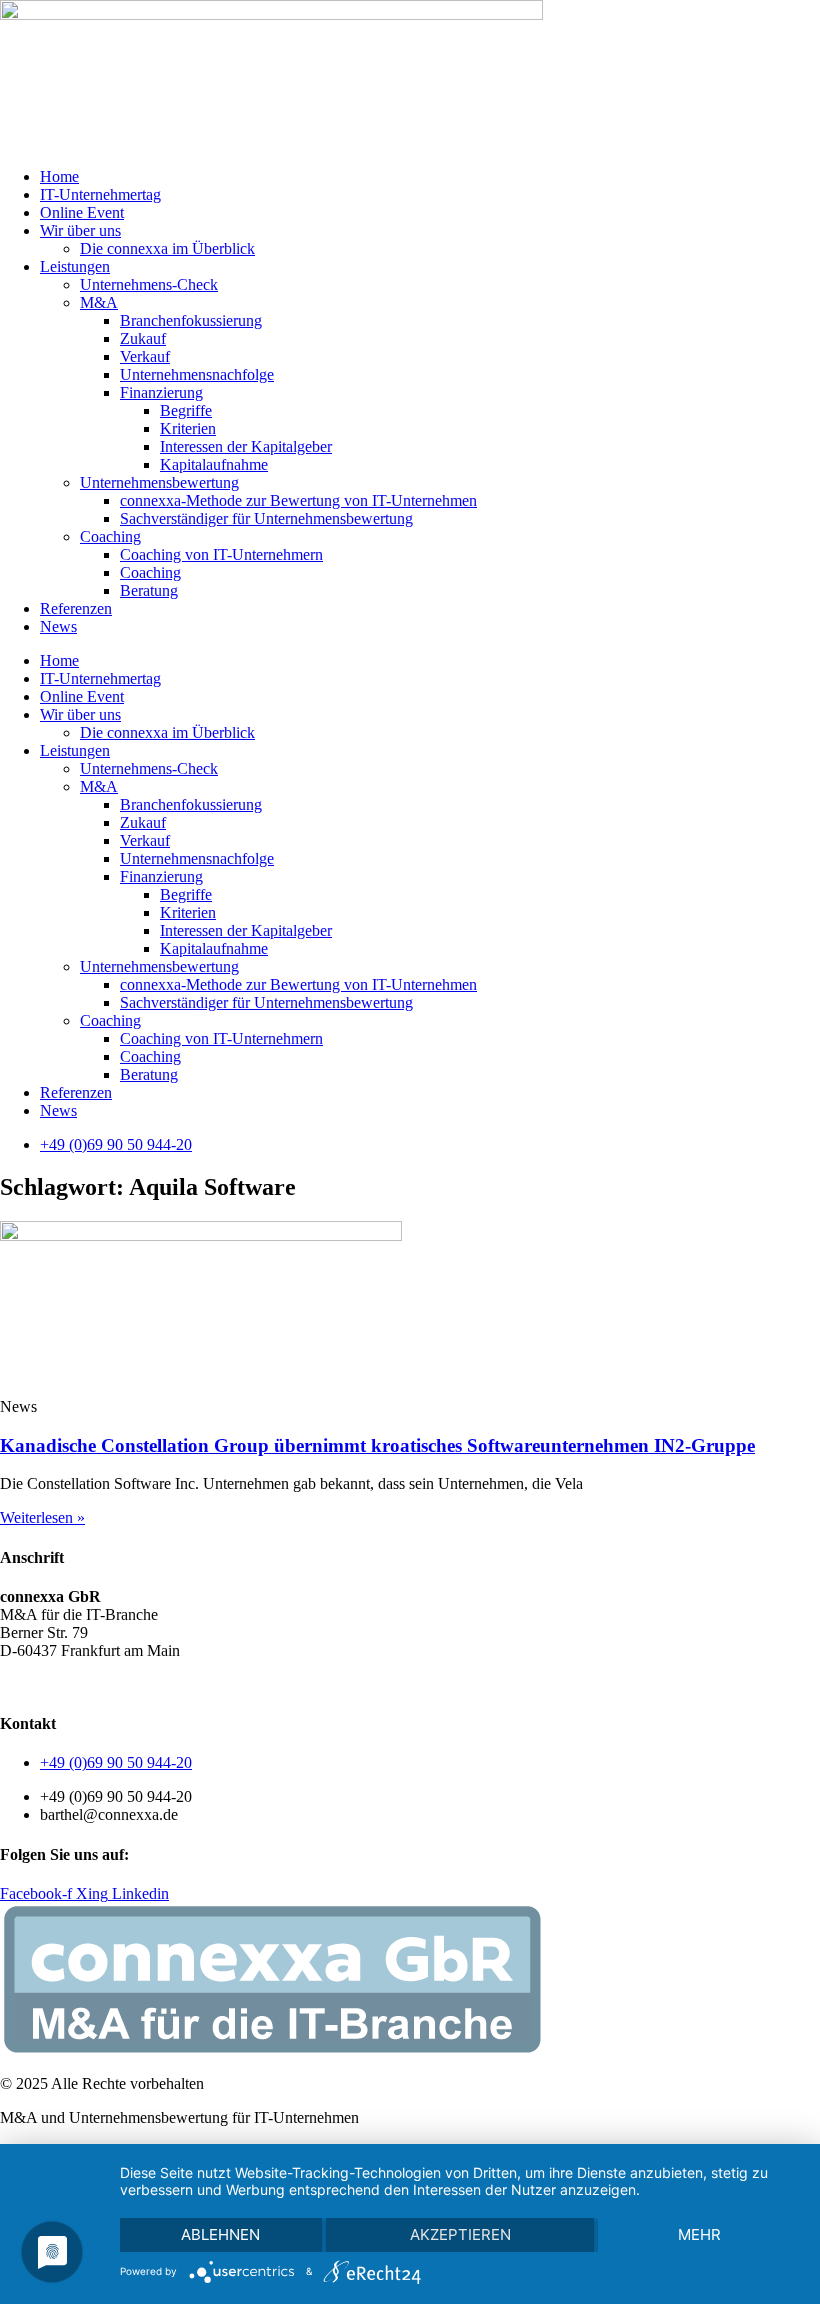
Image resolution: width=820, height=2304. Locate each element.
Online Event (82, 212)
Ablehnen (220, 2234)
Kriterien (188, 428)
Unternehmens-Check (149, 284)
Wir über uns (80, 230)
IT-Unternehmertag (100, 194)
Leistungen (75, 266)
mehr (699, 2234)
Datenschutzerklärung (115, 1684)
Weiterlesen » (42, 1517)
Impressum (229, 1684)
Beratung (149, 590)
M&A (99, 302)
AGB (17, 1684)
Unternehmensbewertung (159, 482)
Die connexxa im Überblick (167, 248)
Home (59, 176)
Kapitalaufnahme (214, 464)
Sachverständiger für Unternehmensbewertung (266, 518)
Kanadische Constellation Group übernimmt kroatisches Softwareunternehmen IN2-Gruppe (377, 1445)
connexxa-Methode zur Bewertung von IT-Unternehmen (298, 500)
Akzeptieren (460, 2234)
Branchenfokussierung (191, 320)
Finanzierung (161, 392)
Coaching (110, 536)
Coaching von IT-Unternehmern (221, 554)
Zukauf (143, 338)
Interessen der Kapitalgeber (246, 446)
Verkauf (145, 356)
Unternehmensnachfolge (197, 374)
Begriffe (186, 410)
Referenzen (76, 608)
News (58, 626)
